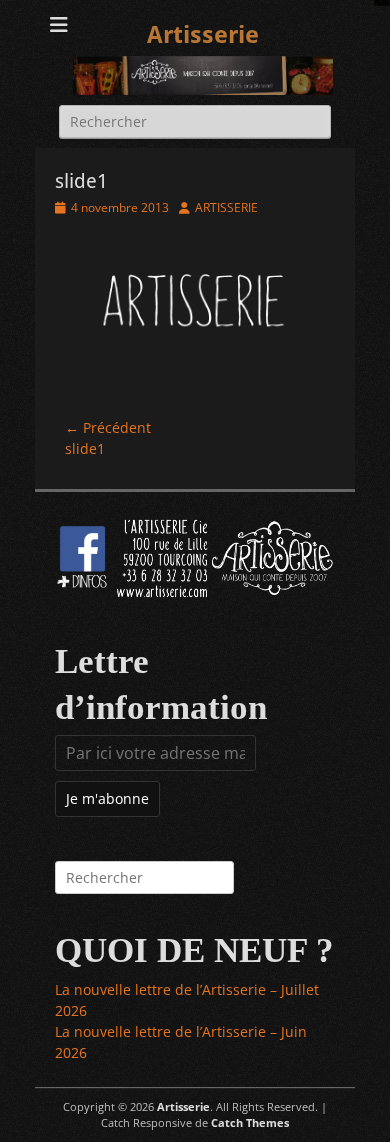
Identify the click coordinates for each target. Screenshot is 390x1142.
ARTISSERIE (226, 207)
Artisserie (203, 35)
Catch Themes (250, 1122)
